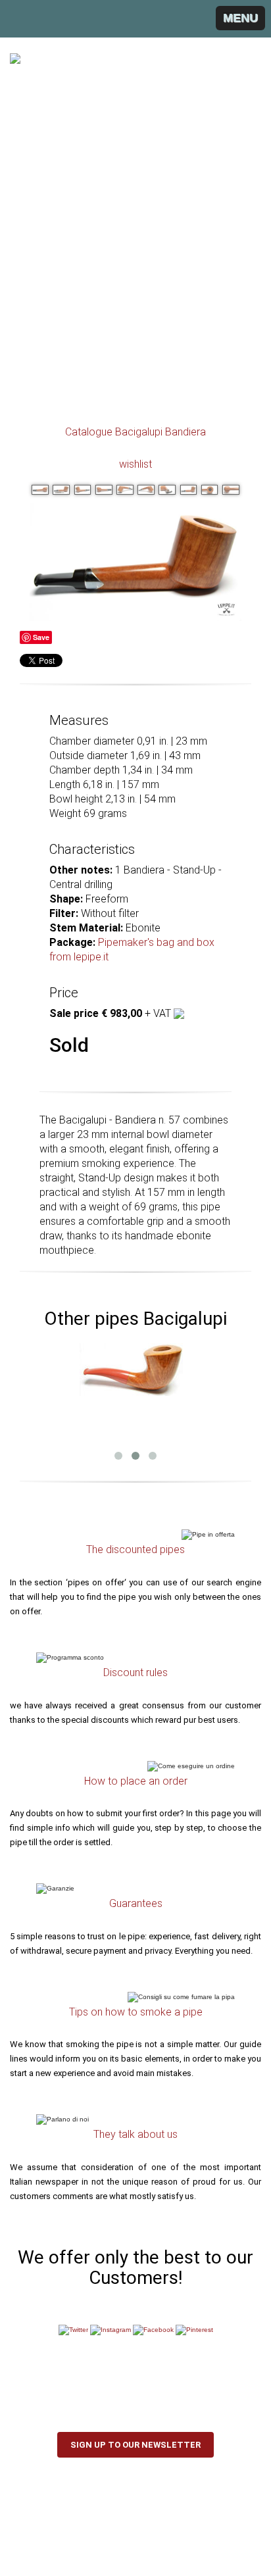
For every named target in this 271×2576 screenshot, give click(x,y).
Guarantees (136, 1903)
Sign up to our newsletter (135, 2445)
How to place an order (136, 1781)
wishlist (135, 464)
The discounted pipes (135, 1549)
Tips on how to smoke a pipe (136, 2012)
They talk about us (135, 2134)
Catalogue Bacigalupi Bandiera (135, 432)
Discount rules (135, 1672)
